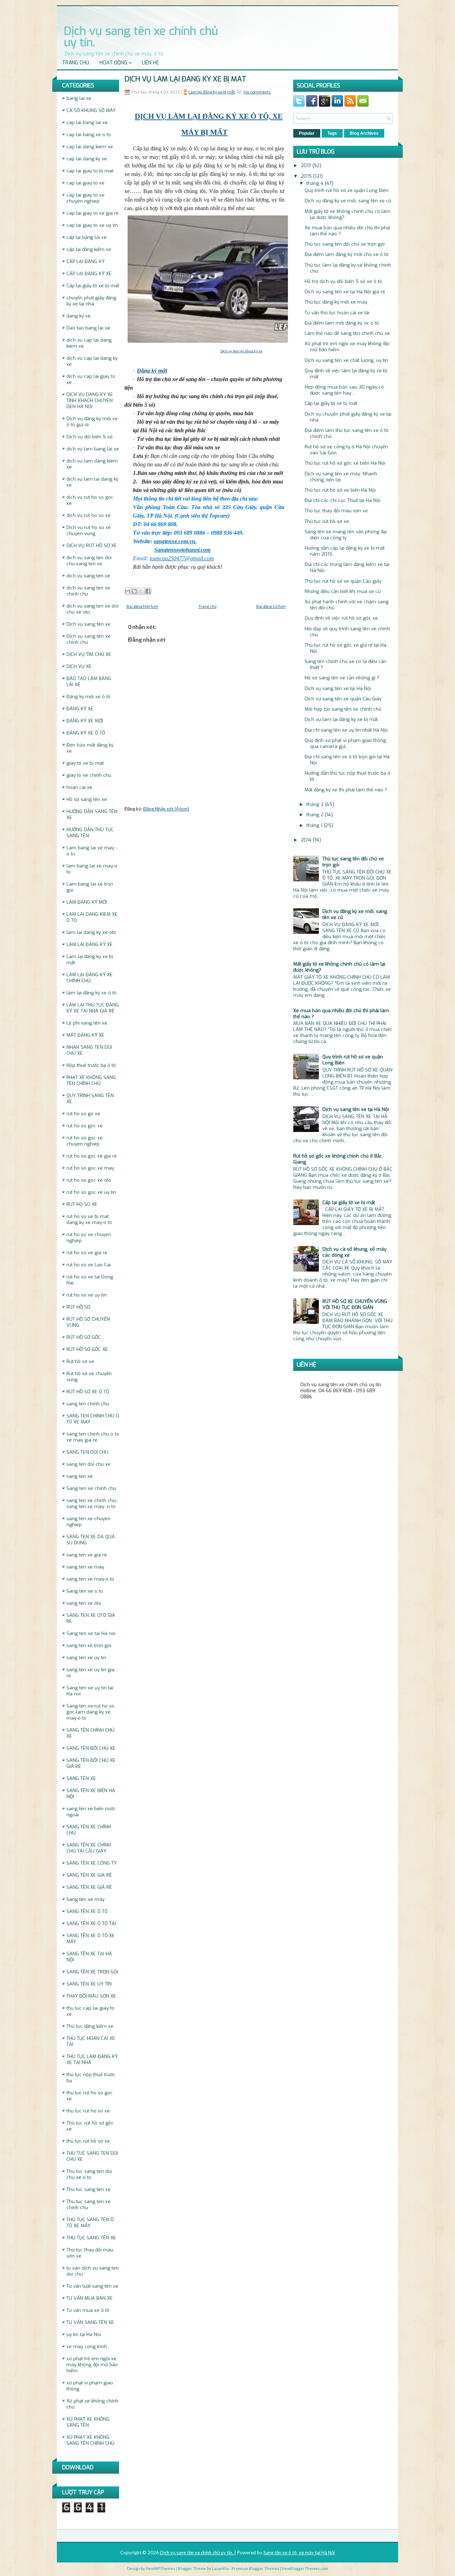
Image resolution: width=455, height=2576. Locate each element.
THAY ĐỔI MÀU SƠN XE (91, 1996)
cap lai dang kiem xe (90, 147)
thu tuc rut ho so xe (88, 2111)
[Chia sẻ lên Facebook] (148, 591)
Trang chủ (207, 606)
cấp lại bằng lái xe (87, 237)
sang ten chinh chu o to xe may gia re (93, 1437)
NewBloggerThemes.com (305, 2568)
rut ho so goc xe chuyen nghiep (85, 1141)
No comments (257, 92)
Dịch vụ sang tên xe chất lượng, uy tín (346, 360)
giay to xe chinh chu (89, 775)
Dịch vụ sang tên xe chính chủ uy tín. (141, 37)
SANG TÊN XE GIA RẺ (89, 1875)
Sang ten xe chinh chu (91, 1488)
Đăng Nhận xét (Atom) (166, 809)
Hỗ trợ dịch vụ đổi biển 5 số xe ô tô (343, 281)
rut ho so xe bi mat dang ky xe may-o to (89, 1219)
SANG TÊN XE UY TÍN (89, 1984)
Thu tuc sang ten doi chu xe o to (89, 2174)
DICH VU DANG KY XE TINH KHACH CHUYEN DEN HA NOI (90, 400)
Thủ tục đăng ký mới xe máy (336, 302)
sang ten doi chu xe (89, 1464)
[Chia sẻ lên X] (141, 591)
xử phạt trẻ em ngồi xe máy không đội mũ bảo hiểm (92, 2365)
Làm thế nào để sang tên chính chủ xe (347, 333)
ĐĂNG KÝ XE (80, 709)
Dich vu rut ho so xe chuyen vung (89, 530)
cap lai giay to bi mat (90, 171)
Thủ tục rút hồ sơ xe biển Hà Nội (340, 490)
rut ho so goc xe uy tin (91, 1192)
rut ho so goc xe (85, 1126)
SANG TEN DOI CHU (87, 1452)
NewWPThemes (160, 2568)
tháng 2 (316, 815)
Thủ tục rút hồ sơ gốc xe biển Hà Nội (345, 463)
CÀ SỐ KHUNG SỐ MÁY (91, 110)
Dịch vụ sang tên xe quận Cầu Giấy (343, 699)
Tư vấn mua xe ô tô (88, 2310)
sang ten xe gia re (87, 1555)
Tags (332, 133)
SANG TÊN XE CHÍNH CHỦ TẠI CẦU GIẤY (89, 1848)
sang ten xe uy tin (86, 1658)
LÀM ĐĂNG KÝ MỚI (87, 902)
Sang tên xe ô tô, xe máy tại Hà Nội (299, 2553)
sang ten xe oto (84, 1603)
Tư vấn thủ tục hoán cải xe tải (337, 313)
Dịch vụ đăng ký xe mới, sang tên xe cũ (348, 201)
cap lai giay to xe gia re (93, 213)
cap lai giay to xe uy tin (92, 225)
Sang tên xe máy (85, 1899)
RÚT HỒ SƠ (78, 1307)
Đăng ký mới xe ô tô (89, 697)
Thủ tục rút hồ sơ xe (327, 521)
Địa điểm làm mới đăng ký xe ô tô (342, 323)
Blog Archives (364, 133)
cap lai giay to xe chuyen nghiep (85, 198)
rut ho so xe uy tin (87, 1295)
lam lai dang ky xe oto (91, 932)
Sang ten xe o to (85, 1591)
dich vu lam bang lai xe (93, 449)
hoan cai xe (79, 787)
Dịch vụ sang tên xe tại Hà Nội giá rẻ (345, 292)
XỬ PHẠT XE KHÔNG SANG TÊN (88, 2422)
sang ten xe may (85, 1567)
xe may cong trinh (87, 2347)
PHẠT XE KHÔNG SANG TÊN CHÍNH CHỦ (91, 1080)
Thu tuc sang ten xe (89, 2189)
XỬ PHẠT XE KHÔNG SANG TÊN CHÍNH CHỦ (90, 2440)
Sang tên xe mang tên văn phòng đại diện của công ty (346, 535)
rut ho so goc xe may (90, 1168)
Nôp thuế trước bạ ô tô (91, 1065)
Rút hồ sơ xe (80, 1361)
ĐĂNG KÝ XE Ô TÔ (86, 733)
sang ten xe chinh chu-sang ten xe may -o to (92, 1503)
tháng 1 (315, 825)
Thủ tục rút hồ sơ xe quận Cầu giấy (343, 581)
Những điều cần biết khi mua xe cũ (343, 591)
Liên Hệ (150, 63)
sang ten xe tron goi (89, 1645)
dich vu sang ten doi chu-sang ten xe (89, 561)
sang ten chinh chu (88, 1404)
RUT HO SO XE (82, 1204)
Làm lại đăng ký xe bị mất (212, 92)
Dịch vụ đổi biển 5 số (90, 437)
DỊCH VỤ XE (79, 666)
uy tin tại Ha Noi (84, 2334)
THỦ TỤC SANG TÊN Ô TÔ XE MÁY (90, 2223)
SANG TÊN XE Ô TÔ (87, 1911)
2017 (307, 165)
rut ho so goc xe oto (89, 1180)
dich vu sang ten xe (88, 576)
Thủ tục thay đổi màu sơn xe (336, 511)
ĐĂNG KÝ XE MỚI (85, 721)
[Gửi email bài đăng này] (128, 591)
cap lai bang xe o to (89, 135)
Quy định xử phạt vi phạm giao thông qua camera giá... (345, 743)
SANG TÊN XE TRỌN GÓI (92, 1972)
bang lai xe (79, 98)
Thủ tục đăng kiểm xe (90, 2026)
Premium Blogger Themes (256, 2568)
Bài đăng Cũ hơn (271, 606)
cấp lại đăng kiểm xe (89, 249)
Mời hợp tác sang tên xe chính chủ (343, 709)
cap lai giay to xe (85, 183)
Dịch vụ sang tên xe (89, 624)
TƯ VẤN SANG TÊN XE (90, 2322)
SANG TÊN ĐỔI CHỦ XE (91, 1748)
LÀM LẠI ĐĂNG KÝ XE (90, 944)
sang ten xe (80, 1476)
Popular (307, 133)
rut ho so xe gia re (87, 1253)
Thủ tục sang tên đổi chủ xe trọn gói (345, 244)
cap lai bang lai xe (87, 122)
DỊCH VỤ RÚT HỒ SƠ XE (92, 546)
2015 (307, 176)
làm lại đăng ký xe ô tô (92, 993)
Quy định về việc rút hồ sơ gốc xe (341, 618)
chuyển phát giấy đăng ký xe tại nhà (91, 301)
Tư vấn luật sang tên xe (92, 2286)
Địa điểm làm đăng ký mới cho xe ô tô (347, 254)
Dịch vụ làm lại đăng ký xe (241, 351)
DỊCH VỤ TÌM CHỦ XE (89, 654)
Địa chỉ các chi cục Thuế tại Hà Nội (342, 500)
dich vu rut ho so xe (89, 515)
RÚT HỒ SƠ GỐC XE (87, 1349)
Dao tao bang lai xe (88, 328)
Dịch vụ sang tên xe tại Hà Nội (338, 688)
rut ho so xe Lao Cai (89, 1265)
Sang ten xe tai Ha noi (91, 1633)
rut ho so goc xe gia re (92, 1156)
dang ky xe (79, 316)
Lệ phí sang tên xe (87, 1023)
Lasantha (220, 2568)
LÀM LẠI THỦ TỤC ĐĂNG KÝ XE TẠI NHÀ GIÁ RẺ (93, 1008)
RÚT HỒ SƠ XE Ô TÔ (88, 1392)
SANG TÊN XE (81, 1778)
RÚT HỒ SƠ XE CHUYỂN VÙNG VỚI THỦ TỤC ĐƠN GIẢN (355, 1304)
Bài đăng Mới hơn (142, 606)
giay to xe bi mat (85, 763)
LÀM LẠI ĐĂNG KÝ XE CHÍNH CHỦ (90, 978)
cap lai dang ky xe (87, 159)
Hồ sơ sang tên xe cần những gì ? (342, 678)
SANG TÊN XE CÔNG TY (92, 1863)
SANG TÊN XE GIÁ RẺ (89, 1887)
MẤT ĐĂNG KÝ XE (85, 1035)
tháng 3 (316, 804)
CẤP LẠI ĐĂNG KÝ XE (89, 274)
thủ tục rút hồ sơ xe (88, 2141)
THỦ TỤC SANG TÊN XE (91, 2238)
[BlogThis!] (134, 591)
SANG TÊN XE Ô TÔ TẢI (91, 1923)
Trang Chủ (76, 63)
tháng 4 (316, 183)
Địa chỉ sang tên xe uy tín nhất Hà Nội (346, 730)
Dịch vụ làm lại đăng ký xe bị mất (185, 79)
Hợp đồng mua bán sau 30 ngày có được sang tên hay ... (344, 390)
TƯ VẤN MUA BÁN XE (90, 2298)
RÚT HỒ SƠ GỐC (84, 1337)
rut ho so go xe (83, 1114)
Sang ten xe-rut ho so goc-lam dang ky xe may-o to (90, 1712)
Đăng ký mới (152, 371)
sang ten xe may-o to (90, 1579)
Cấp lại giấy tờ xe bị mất (93, 286)
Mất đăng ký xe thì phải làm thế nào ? (346, 790)
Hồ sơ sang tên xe (87, 799)
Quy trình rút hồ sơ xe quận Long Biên (347, 190)
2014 (307, 840)
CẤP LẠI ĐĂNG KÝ (85, 261)
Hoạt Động (116, 63)
